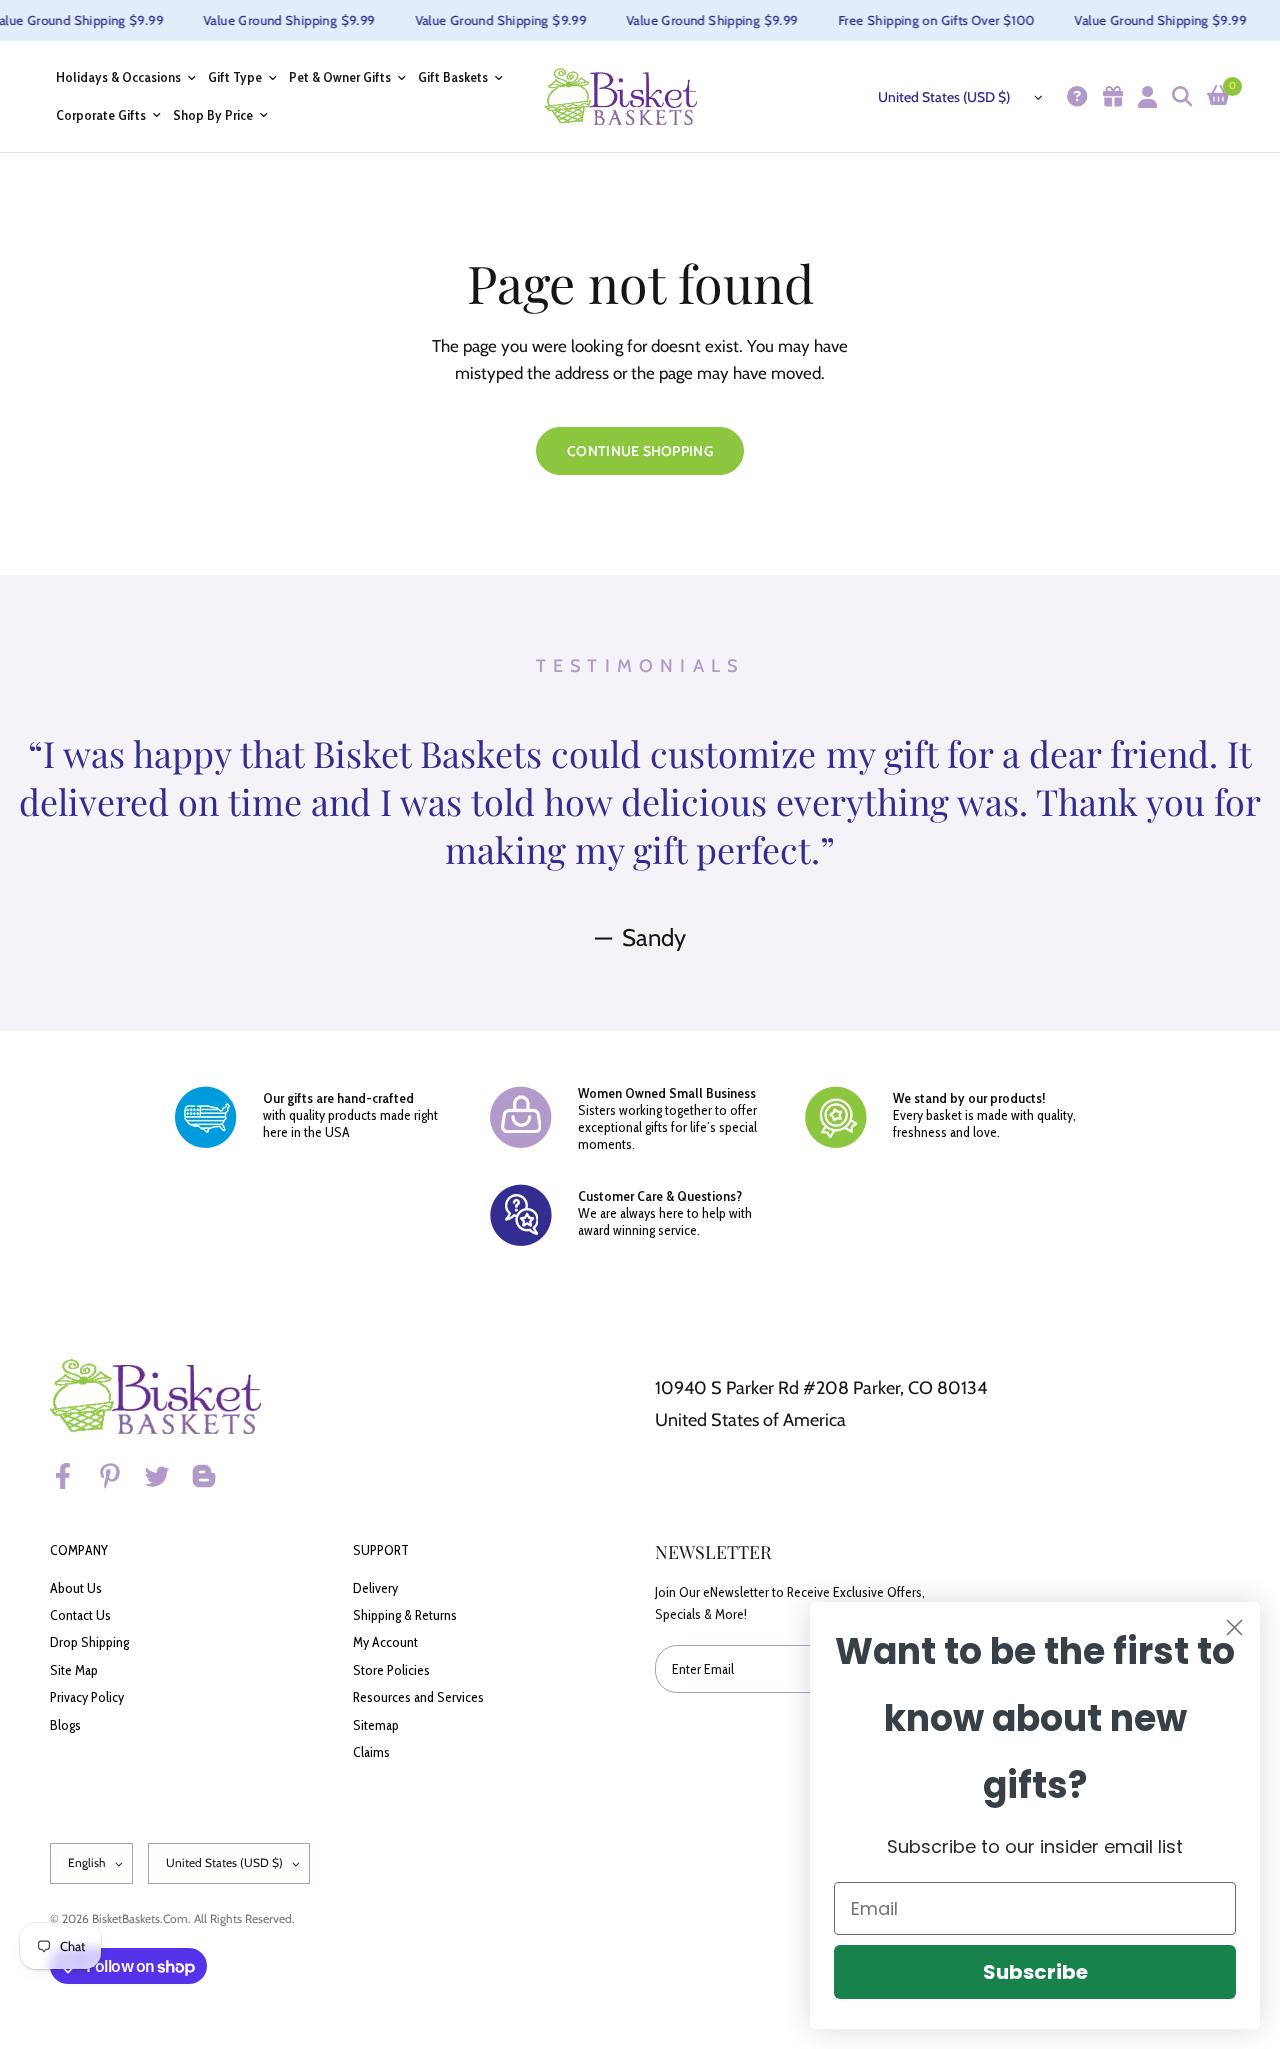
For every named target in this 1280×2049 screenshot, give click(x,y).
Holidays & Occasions (118, 77)
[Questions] (1074, 96)
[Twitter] (166, 1476)
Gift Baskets (453, 77)
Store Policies (391, 1670)
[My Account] (1145, 96)
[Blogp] (213, 1476)
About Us (76, 1588)
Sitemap (376, 1725)
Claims (371, 1752)
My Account (385, 1642)
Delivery (375, 1588)
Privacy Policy (87, 1697)
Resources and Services (418, 1697)
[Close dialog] (1234, 1627)
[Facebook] (72, 1476)
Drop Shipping (89, 1642)
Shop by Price (213, 115)
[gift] (1110, 96)
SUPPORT (381, 1550)
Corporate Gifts (101, 115)
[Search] (1179, 96)
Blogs (65, 1725)
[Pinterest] (119, 1476)
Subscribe (1035, 1972)
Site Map (74, 1670)
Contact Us (80, 1615)
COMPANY (79, 1550)
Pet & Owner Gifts (340, 77)
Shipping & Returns (405, 1615)
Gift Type (235, 77)
